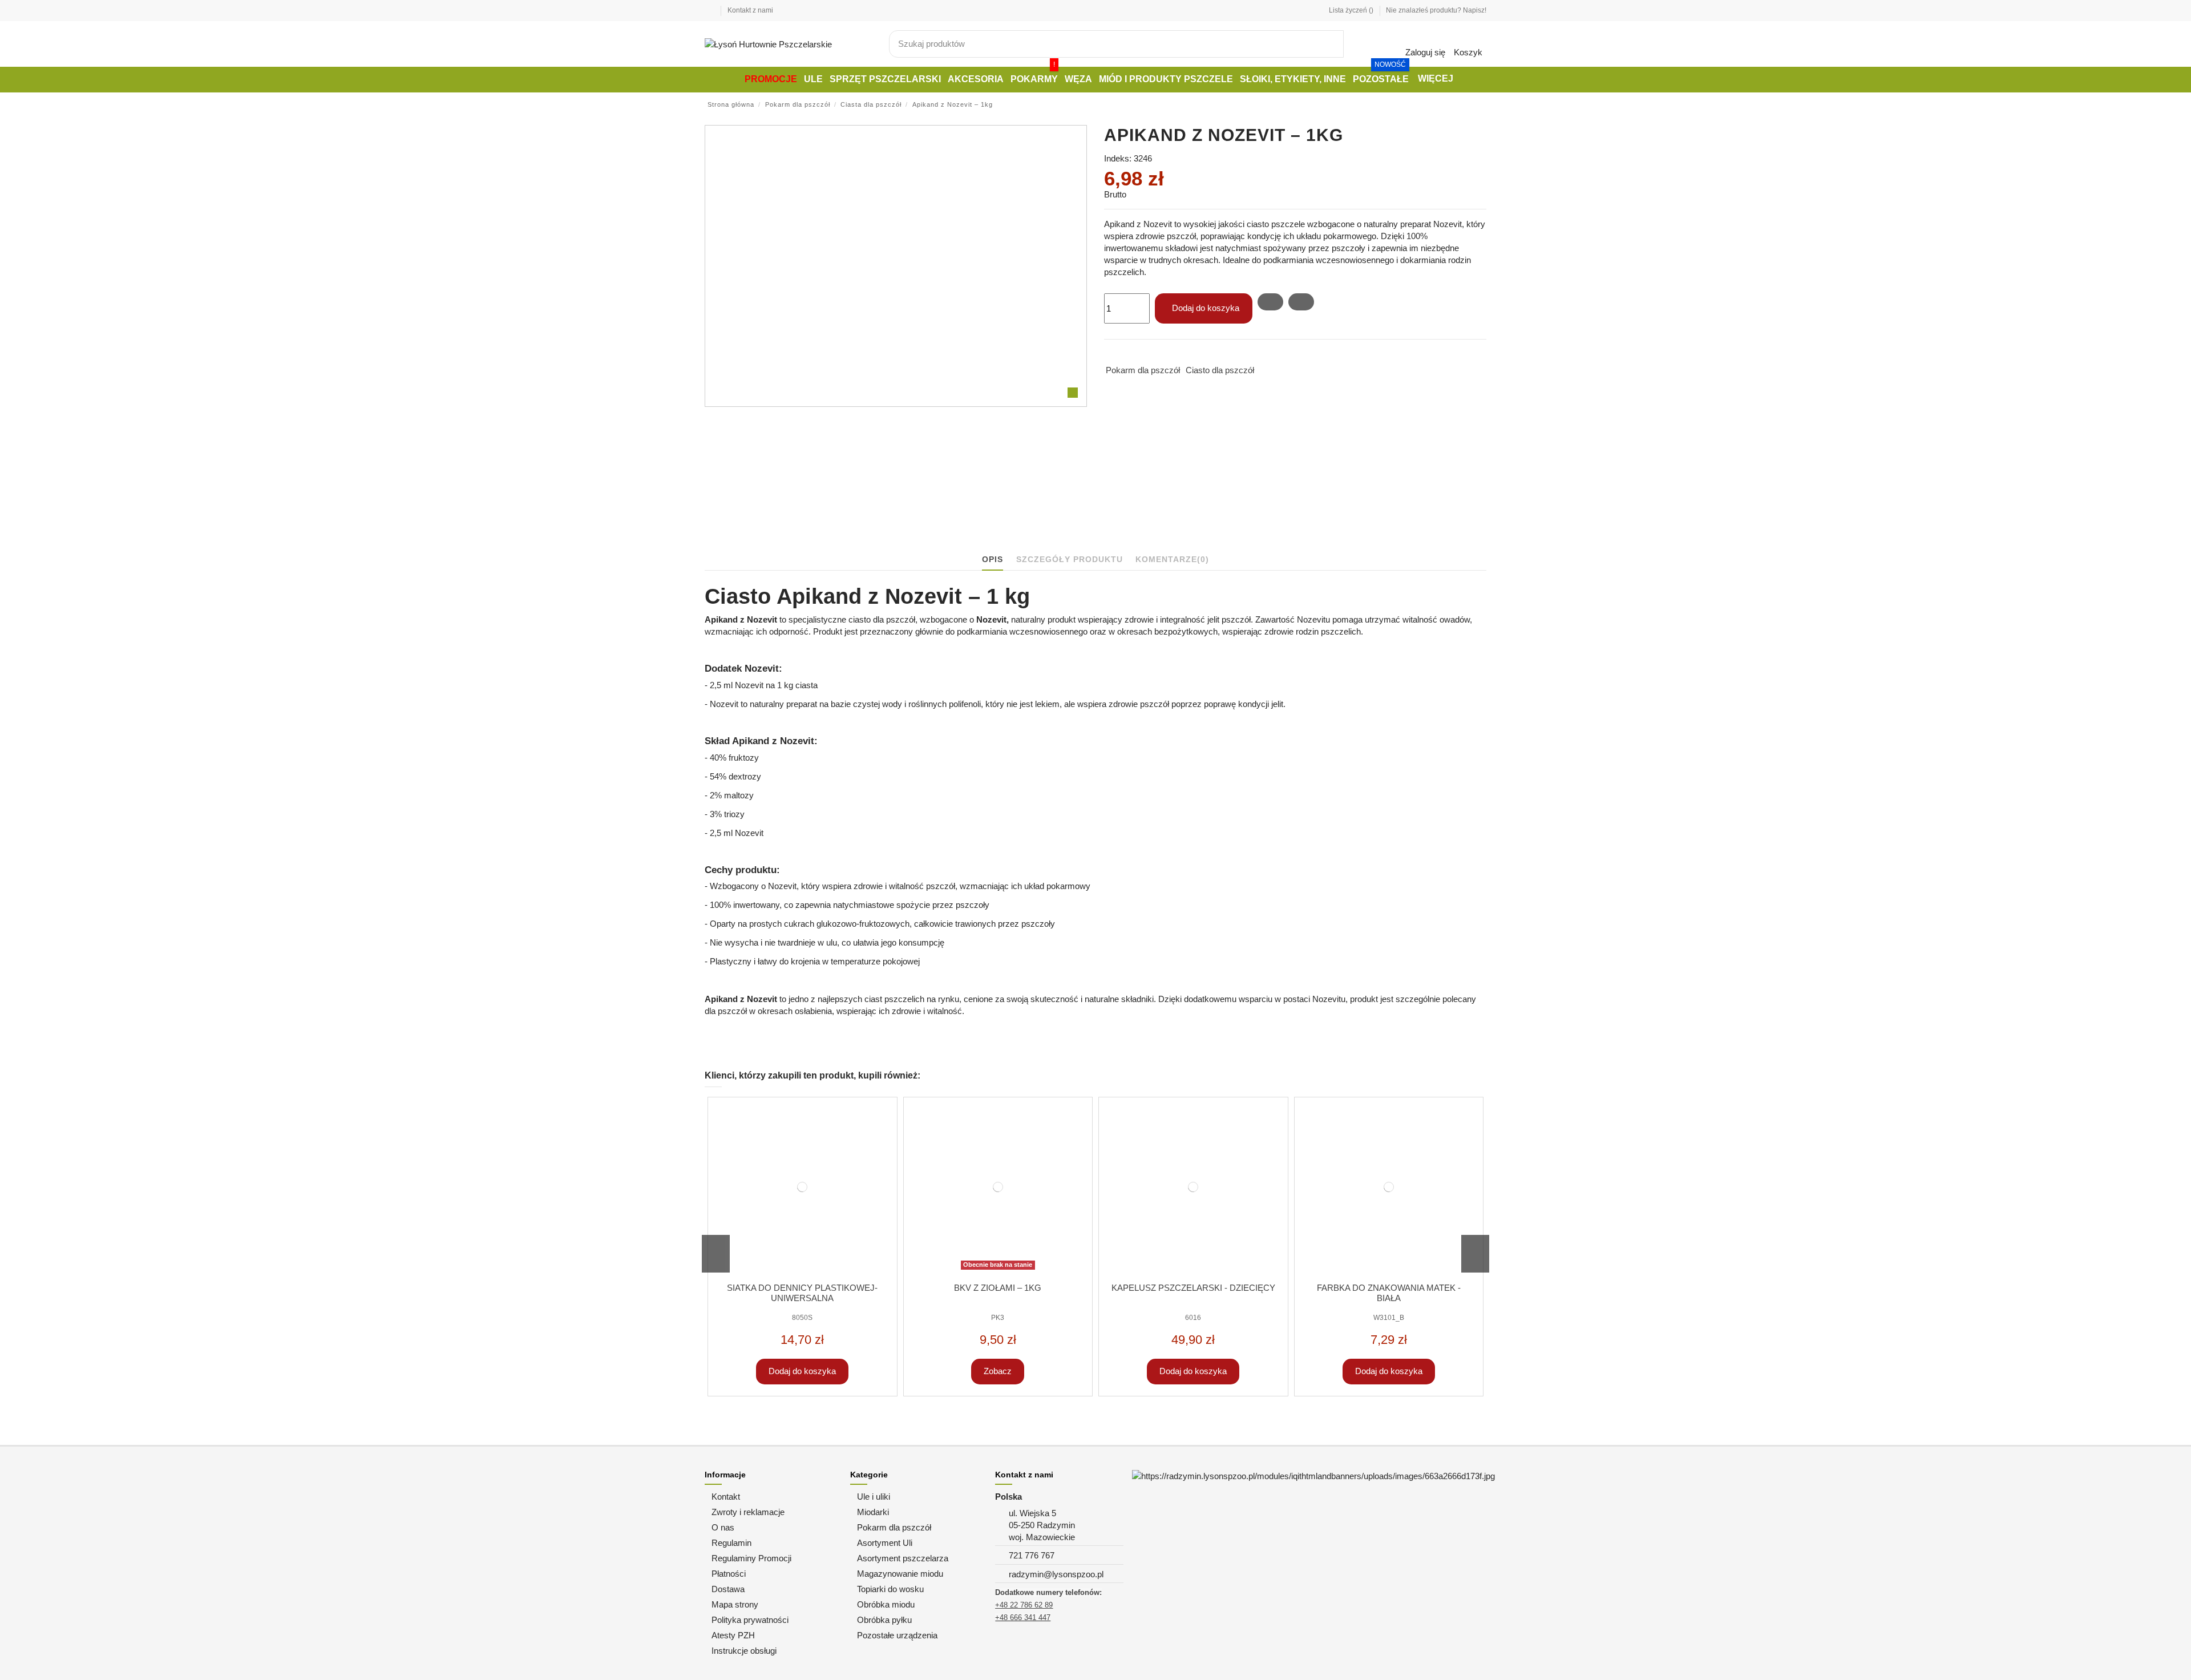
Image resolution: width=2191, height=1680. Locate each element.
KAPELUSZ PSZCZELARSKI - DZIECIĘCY (1193, 1288)
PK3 (998, 1318)
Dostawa (728, 1589)
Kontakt (726, 1497)
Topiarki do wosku (890, 1589)
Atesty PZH (733, 1635)
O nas (723, 1527)
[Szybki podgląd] (890, 1137)
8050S (802, 1318)
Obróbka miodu (886, 1604)
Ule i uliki (874, 1497)
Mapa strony (735, 1604)
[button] (1434, 80)
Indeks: (1118, 158)
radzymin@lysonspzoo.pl (1056, 1574)
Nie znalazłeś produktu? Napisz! (1436, 10)
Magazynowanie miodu (900, 1574)
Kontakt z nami (750, 10)
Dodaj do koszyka (1206, 308)
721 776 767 (1032, 1555)
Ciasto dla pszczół (1220, 370)
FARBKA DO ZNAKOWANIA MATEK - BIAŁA (1389, 1293)
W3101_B (1389, 1318)
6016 (1193, 1318)
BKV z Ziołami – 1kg (998, 1288)
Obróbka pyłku (884, 1620)
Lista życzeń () (1352, 10)
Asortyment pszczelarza (903, 1558)
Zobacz (998, 1371)
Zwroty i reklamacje (748, 1512)
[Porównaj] (890, 1125)
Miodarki (873, 1512)
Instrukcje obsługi (744, 1651)
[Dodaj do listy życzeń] (1270, 302)
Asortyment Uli (885, 1543)
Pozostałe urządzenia (897, 1635)
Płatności (729, 1574)
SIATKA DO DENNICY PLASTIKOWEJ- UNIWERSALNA (802, 1293)
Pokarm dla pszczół (1143, 370)
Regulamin (731, 1543)
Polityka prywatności (750, 1620)
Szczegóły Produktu (1070, 559)
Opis (993, 559)
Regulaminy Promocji (751, 1558)
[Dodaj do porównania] (1301, 302)
